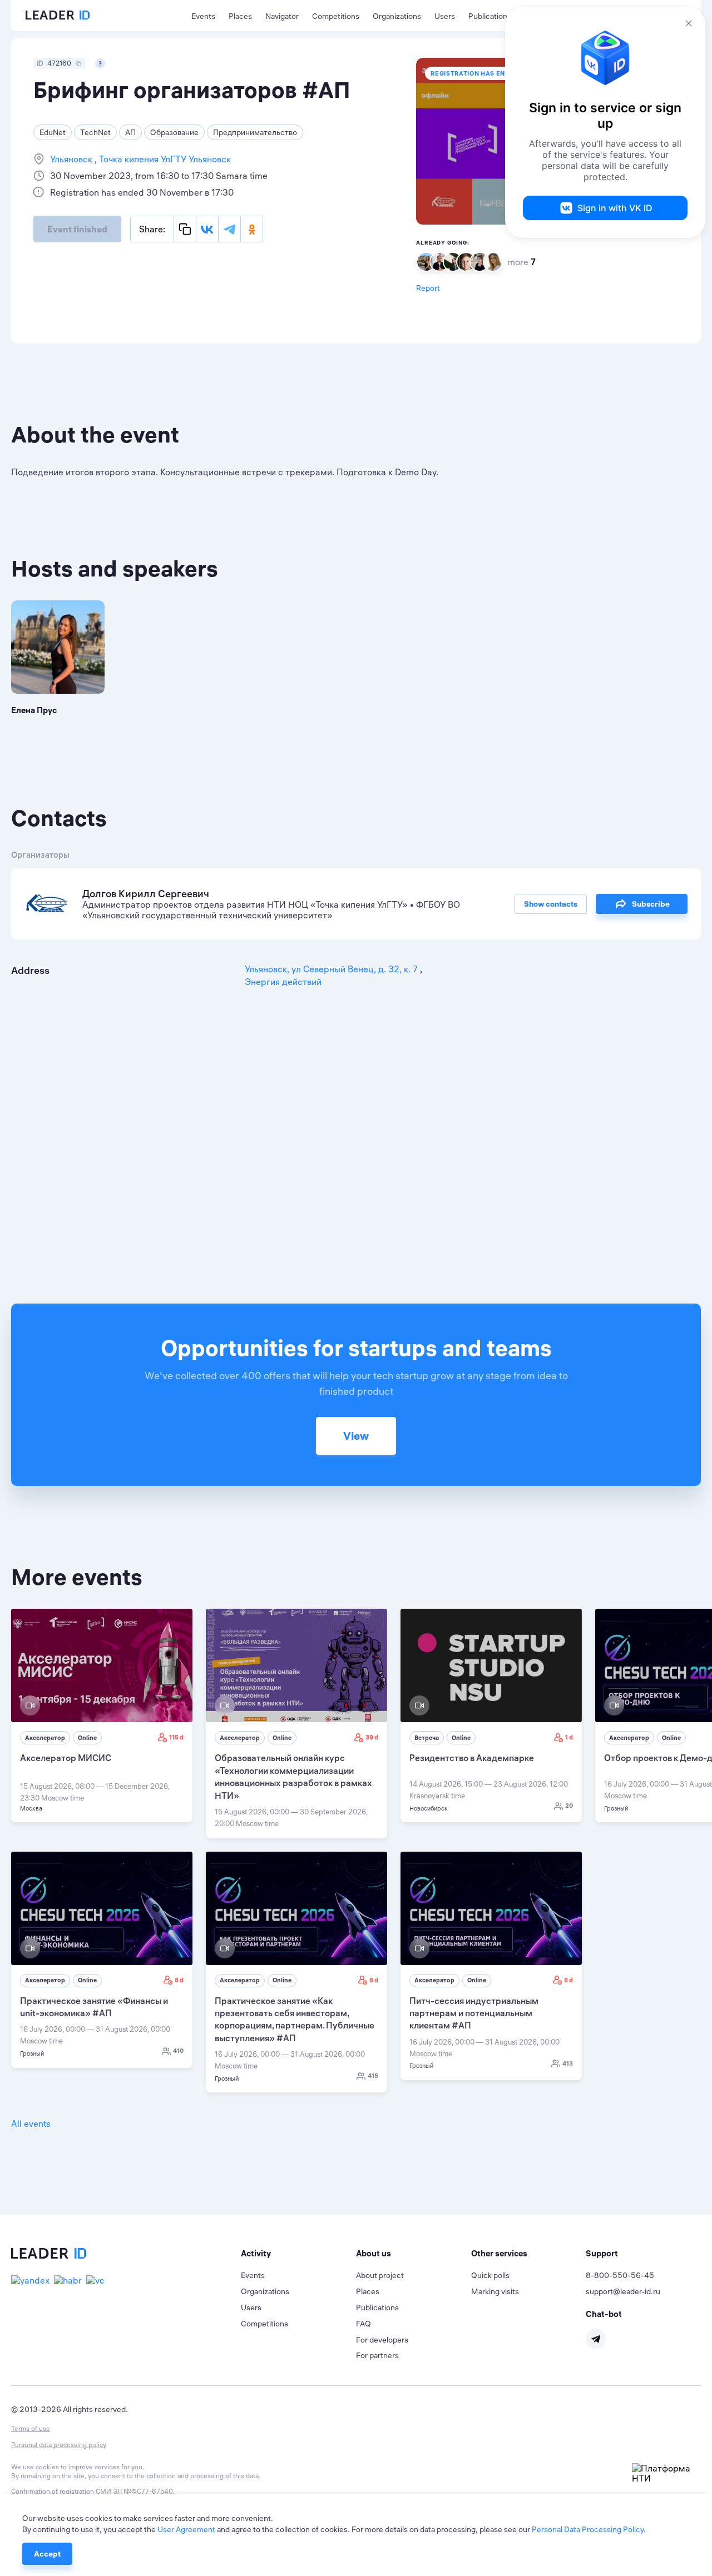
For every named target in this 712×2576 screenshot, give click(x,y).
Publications (490, 16)
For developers (382, 2340)
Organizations (397, 16)
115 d (176, 1737)
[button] (298, 2254)
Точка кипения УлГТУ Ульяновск (164, 159)
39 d (372, 1737)
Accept (47, 2554)
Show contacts (551, 904)
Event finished (77, 229)
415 (373, 2076)
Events (203, 16)
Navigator (282, 16)
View (356, 1436)
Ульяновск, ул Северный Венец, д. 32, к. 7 (332, 969)
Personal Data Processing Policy (588, 2529)
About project (380, 2275)
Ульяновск (72, 159)
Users (445, 16)
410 (178, 2051)
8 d (179, 1980)
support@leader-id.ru (623, 2291)
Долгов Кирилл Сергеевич (146, 894)
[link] (102, 1715)
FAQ (364, 2324)
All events (31, 2124)
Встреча (427, 1738)
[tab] (298, 2254)
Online (87, 1738)
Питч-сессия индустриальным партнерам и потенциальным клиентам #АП (474, 2013)
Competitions (336, 16)
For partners (377, 2355)
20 (569, 1806)
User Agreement (186, 2529)
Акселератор (45, 1738)
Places (240, 16)
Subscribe (651, 904)
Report (428, 288)
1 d (569, 1737)
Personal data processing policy (59, 2445)
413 (568, 2063)
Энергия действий (283, 982)
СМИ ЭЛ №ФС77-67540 (134, 2491)
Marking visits (495, 2291)
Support (602, 2253)
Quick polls (490, 2275)
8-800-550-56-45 (620, 2275)
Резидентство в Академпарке (472, 1758)
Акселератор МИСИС (66, 1758)
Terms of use (31, 2428)
